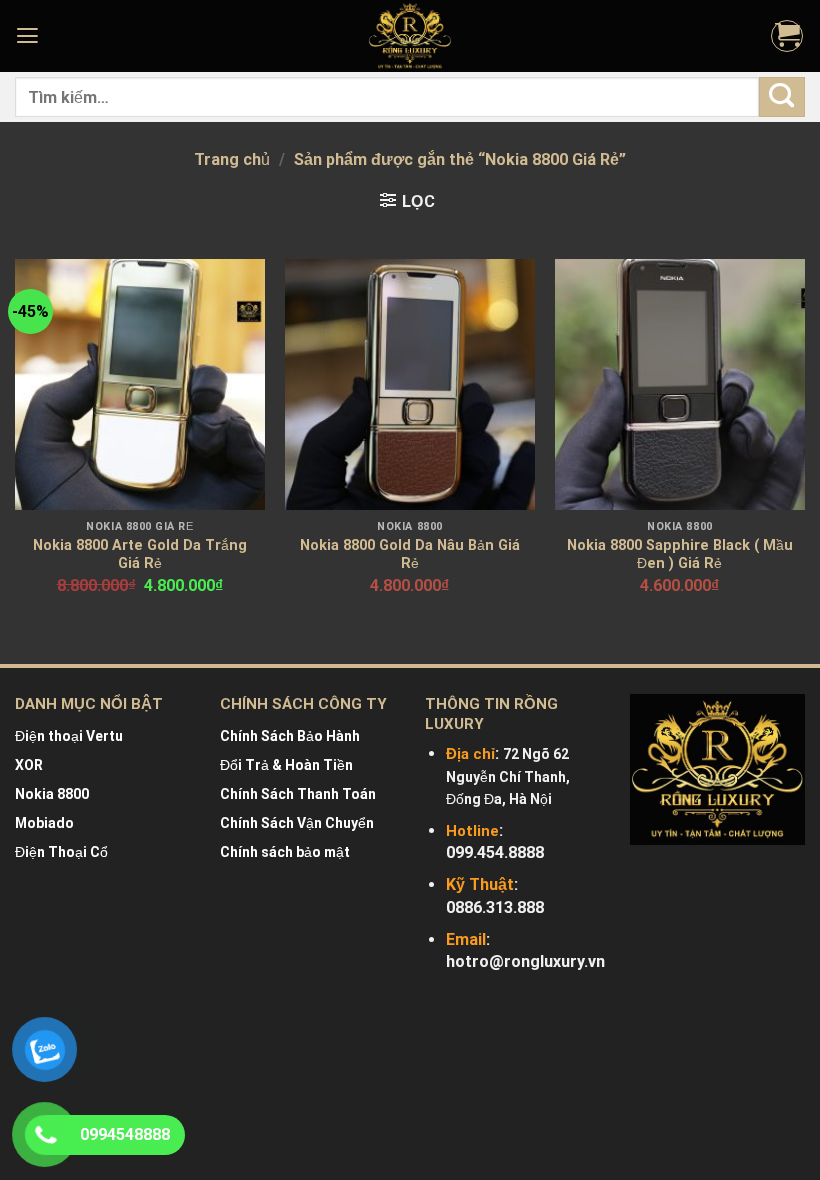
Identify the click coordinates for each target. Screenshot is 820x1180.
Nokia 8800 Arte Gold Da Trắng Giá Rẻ (140, 555)
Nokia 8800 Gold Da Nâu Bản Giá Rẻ (410, 555)
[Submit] (782, 96)
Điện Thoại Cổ (61, 852)
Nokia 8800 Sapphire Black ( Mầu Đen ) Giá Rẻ (680, 555)
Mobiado (44, 823)
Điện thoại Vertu (69, 736)
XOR (29, 765)
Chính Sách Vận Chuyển (297, 823)
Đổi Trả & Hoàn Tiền (286, 765)
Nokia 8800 (52, 794)
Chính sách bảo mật (285, 852)
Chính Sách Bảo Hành (290, 736)
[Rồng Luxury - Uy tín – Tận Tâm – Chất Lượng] (410, 36)
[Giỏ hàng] (787, 36)
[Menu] (30, 36)
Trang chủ (232, 159)
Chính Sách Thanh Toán (298, 794)
